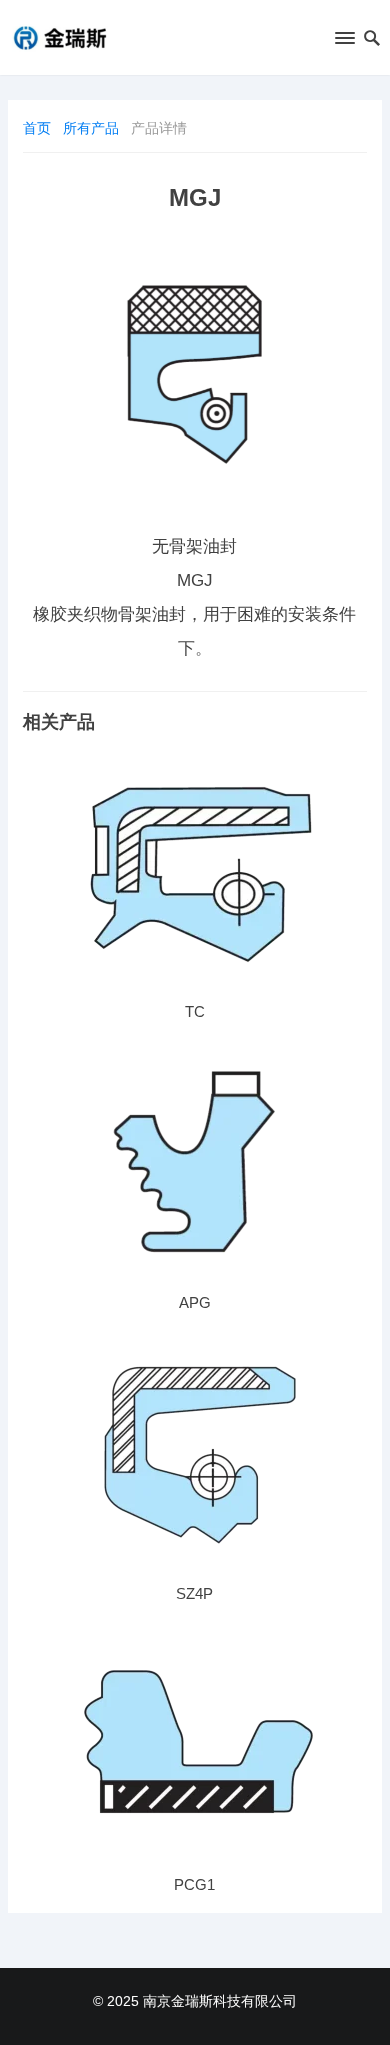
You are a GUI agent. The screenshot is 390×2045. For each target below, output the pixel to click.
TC (195, 1011)
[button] (343, 42)
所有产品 (91, 128)
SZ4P (194, 1593)
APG (195, 1302)
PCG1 (194, 1884)
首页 (37, 128)
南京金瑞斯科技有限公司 (220, 2001)
